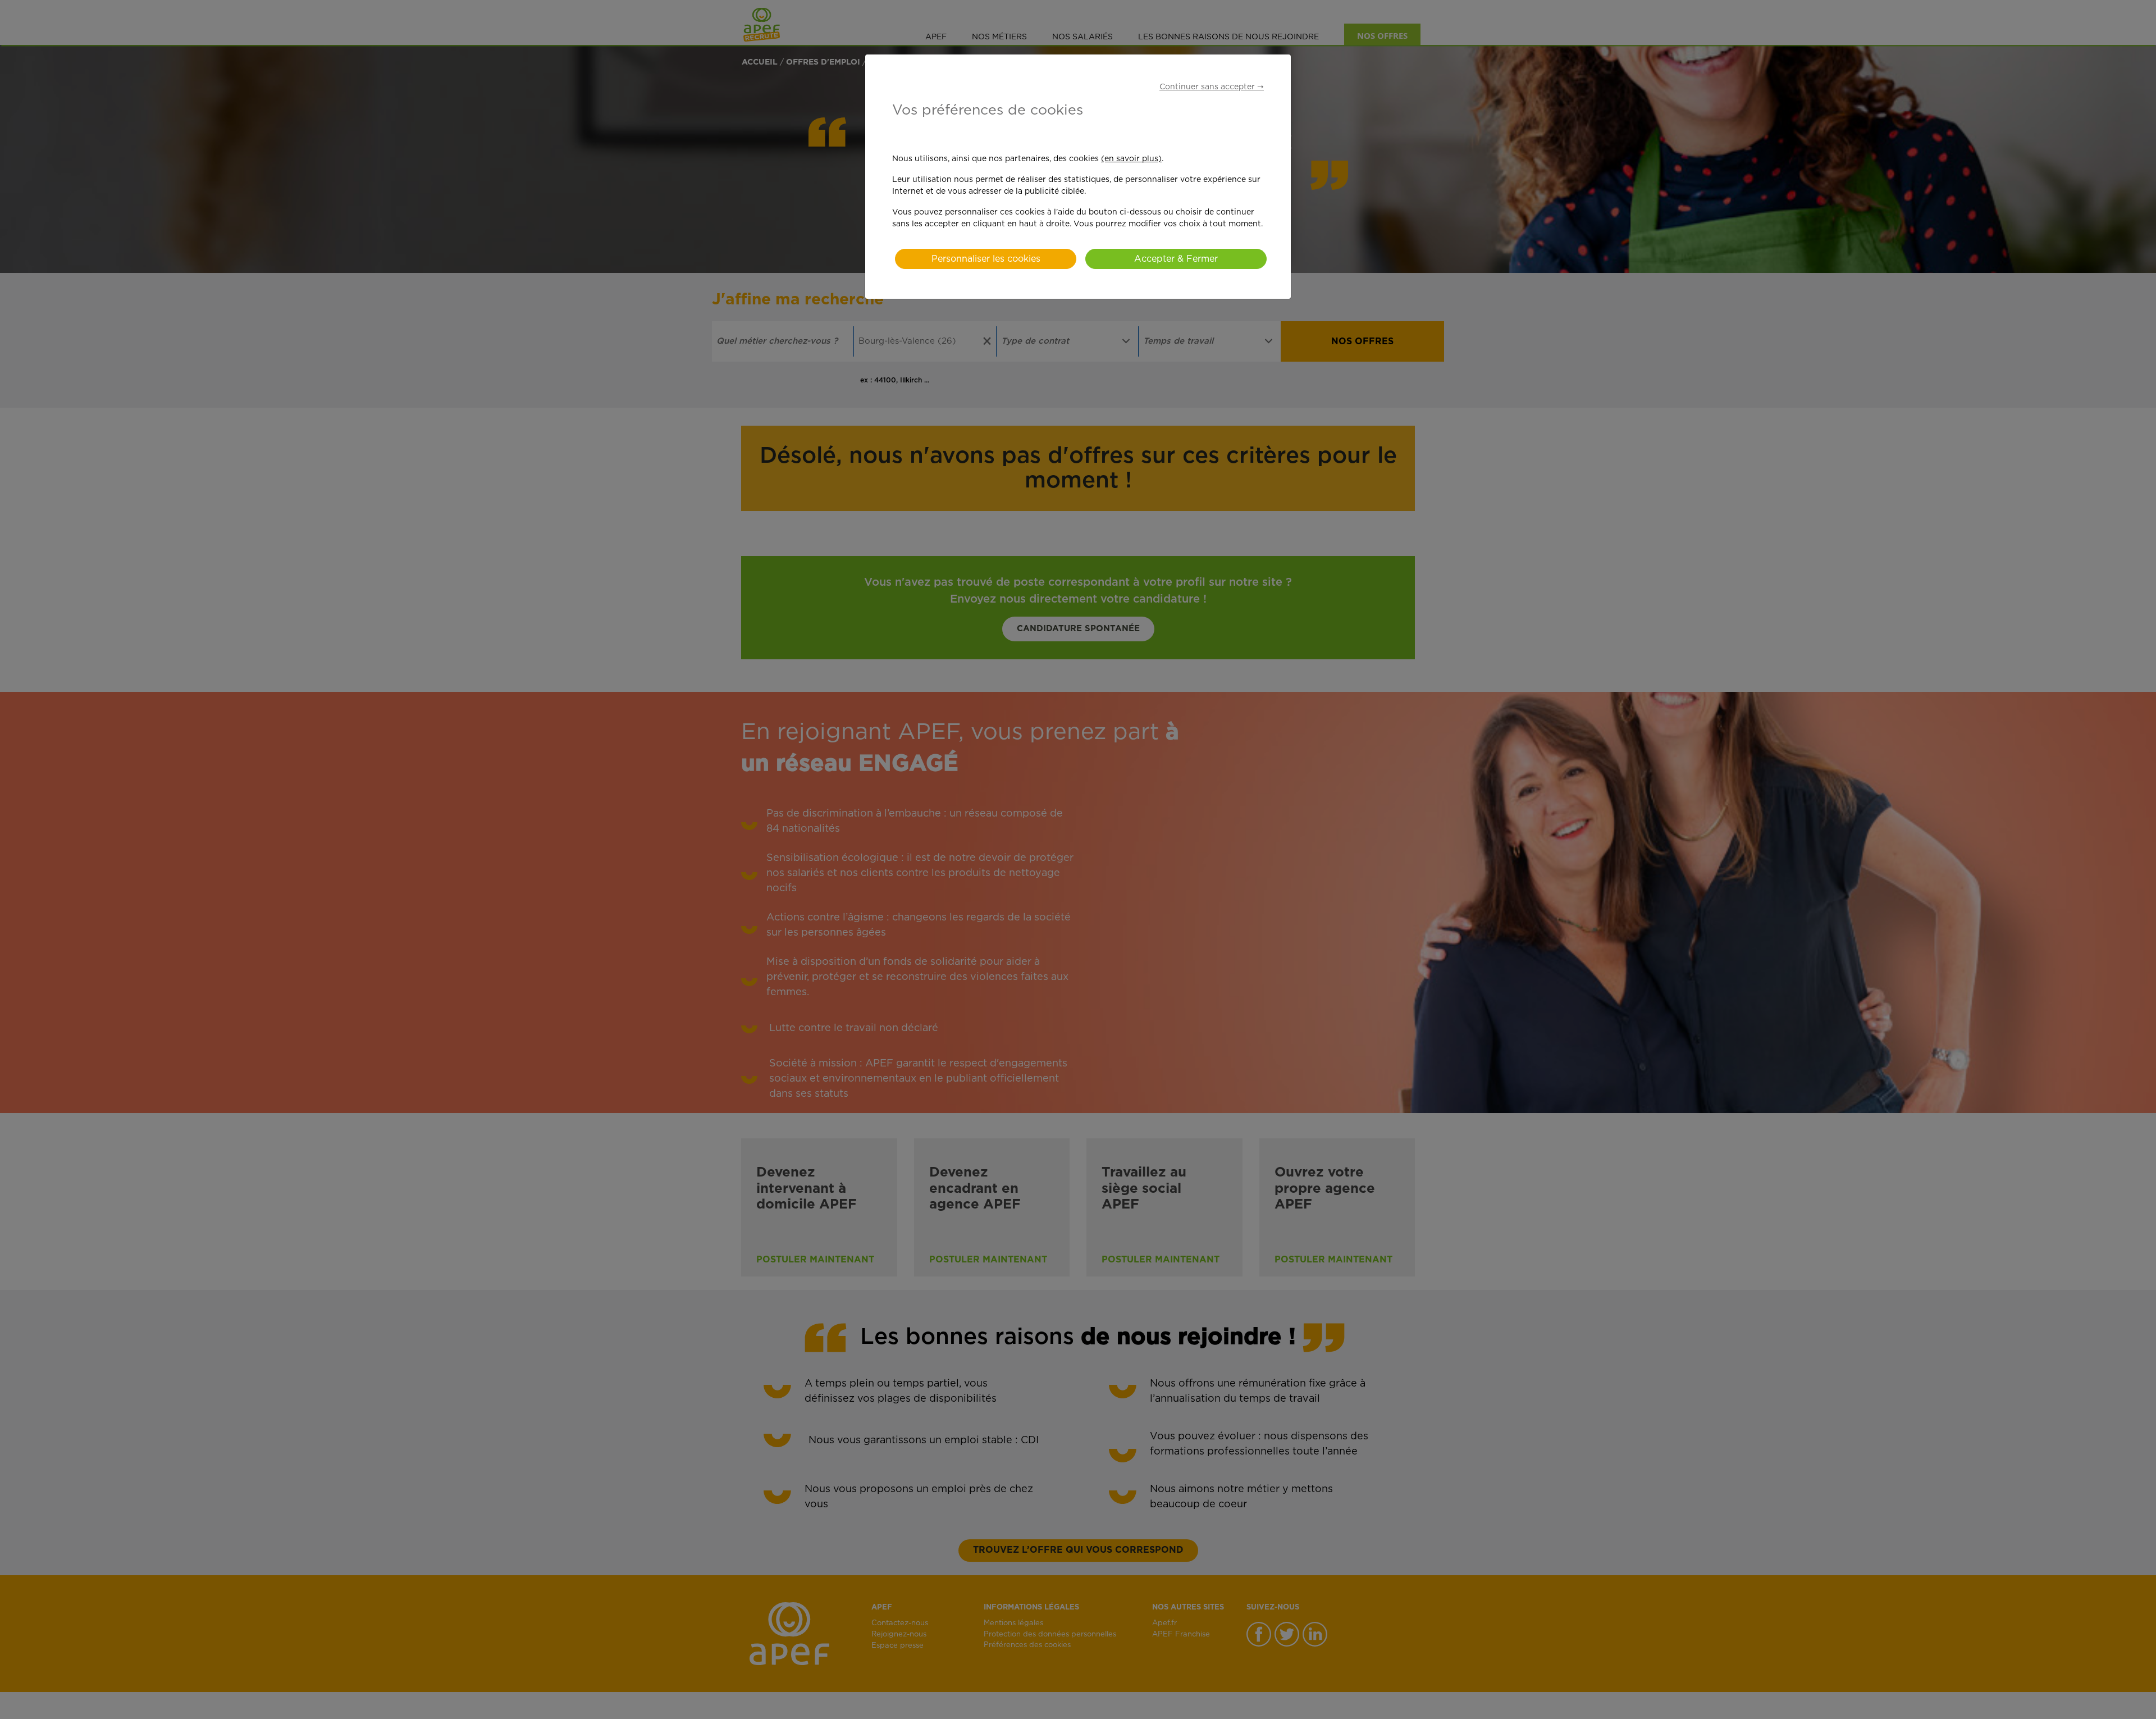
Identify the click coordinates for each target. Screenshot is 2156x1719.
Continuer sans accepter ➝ (1212, 87)
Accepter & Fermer (1176, 259)
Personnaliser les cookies (986, 259)
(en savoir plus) (1131, 159)
